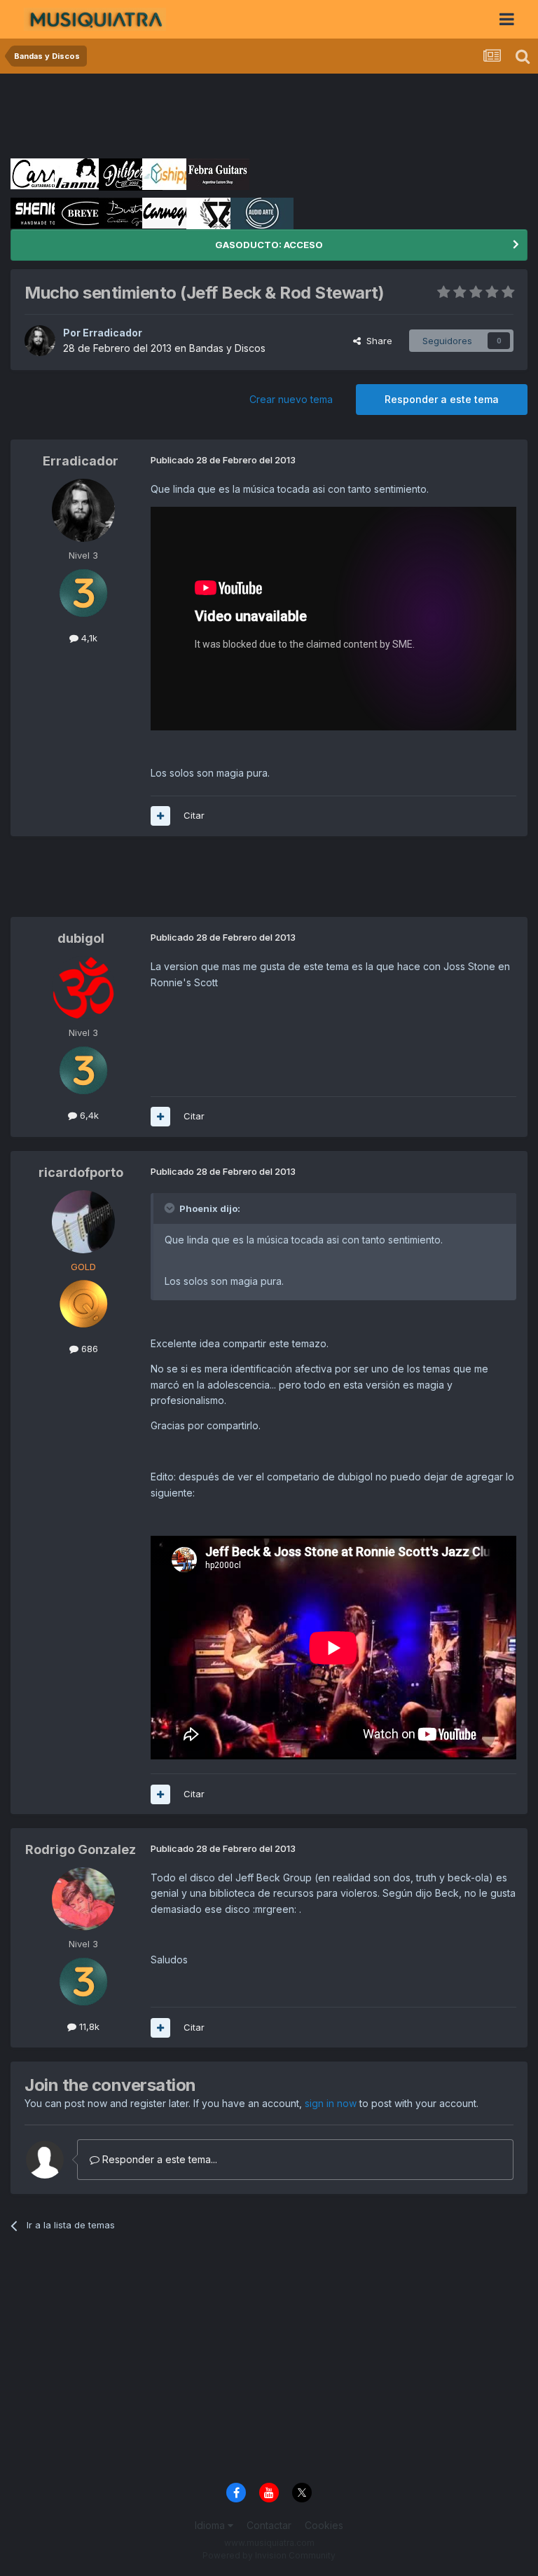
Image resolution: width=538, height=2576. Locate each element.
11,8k (88, 2026)
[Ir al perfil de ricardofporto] (83, 1222)
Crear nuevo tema (291, 399)
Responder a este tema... (158, 2159)
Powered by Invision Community (269, 2555)
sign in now (331, 2103)
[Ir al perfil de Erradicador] (40, 341)
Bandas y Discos (227, 348)
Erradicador (112, 333)
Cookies (324, 2525)
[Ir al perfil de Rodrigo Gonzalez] (83, 1899)
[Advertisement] (265, 116)
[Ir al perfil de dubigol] (83, 988)
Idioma (211, 2525)
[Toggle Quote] (171, 1208)
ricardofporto (81, 1172)
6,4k (88, 1115)
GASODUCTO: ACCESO (269, 245)
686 (88, 1349)
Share (377, 341)
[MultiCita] (160, 816)
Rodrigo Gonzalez (81, 1849)
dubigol (81, 938)
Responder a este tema (442, 399)
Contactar (269, 2525)
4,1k (88, 638)
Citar (194, 815)
